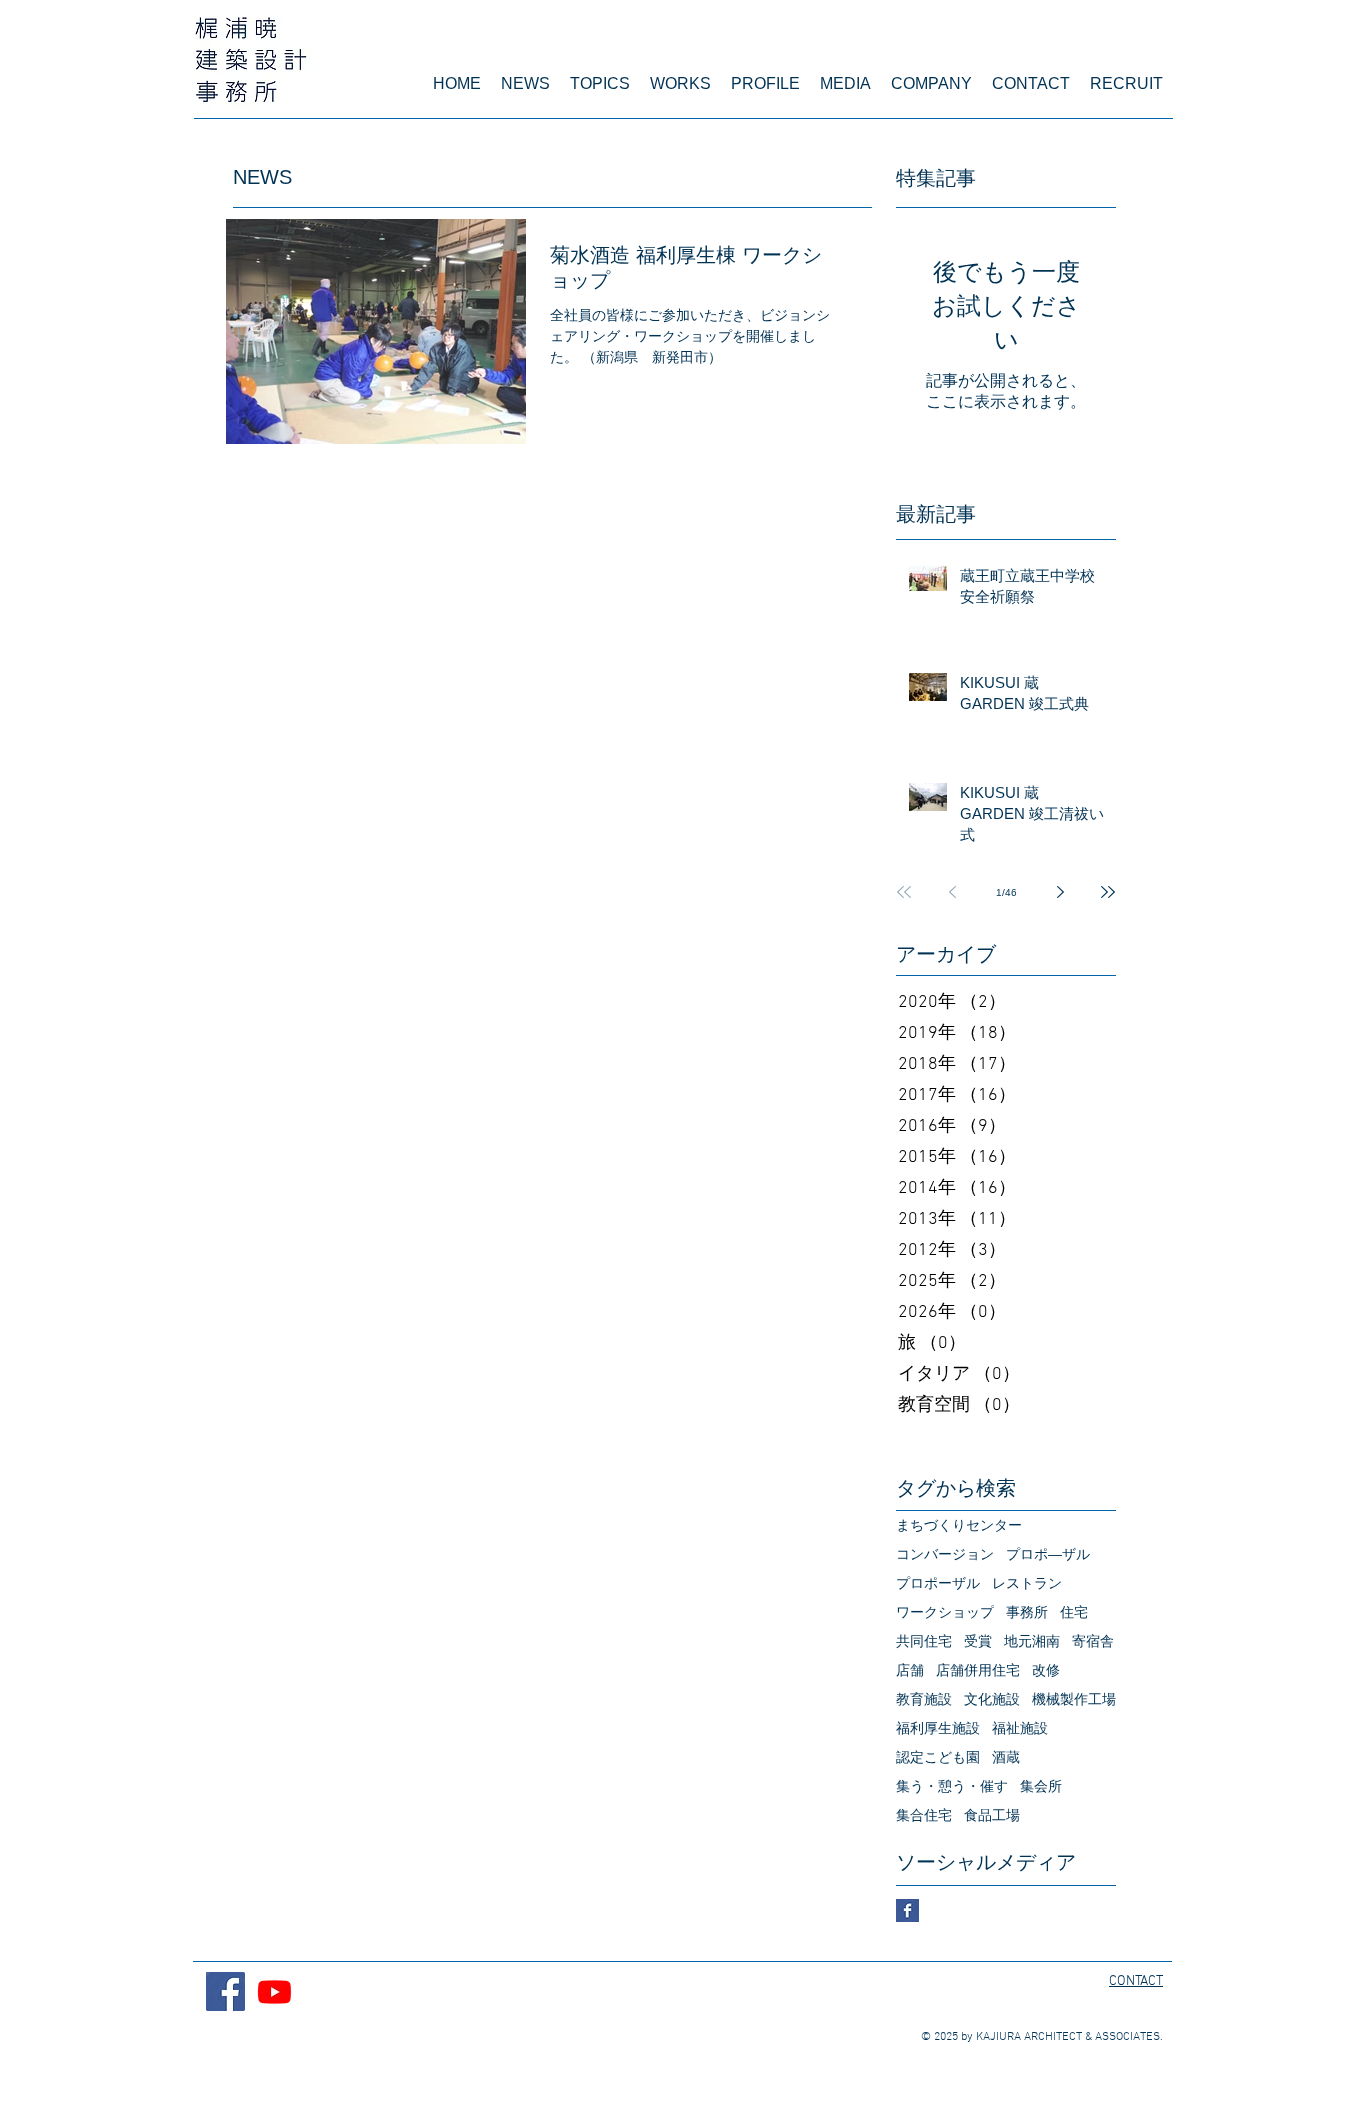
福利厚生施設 (938, 1728)
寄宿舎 (1093, 1641)
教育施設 (924, 1699)
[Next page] (1060, 892)
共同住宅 (924, 1641)
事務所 (1027, 1612)
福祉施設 (1020, 1728)
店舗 (910, 1670)
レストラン (1027, 1583)
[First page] (904, 892)
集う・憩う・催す (952, 1786)
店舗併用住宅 (978, 1670)
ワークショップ (945, 1612)
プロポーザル (938, 1583)
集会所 (1041, 1786)
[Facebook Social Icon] (225, 1991)
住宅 (1074, 1612)
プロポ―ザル (1048, 1554)
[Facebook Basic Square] (907, 1910)
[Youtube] (274, 1991)
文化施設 (992, 1699)
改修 (1046, 1670)
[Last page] (1108, 892)
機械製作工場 (1074, 1699)
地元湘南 (1032, 1641)
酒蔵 (1006, 1757)
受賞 (978, 1641)
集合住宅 (924, 1815)
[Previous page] (952, 892)
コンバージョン (945, 1554)
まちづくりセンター (959, 1525)
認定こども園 (938, 1757)
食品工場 (992, 1815)
